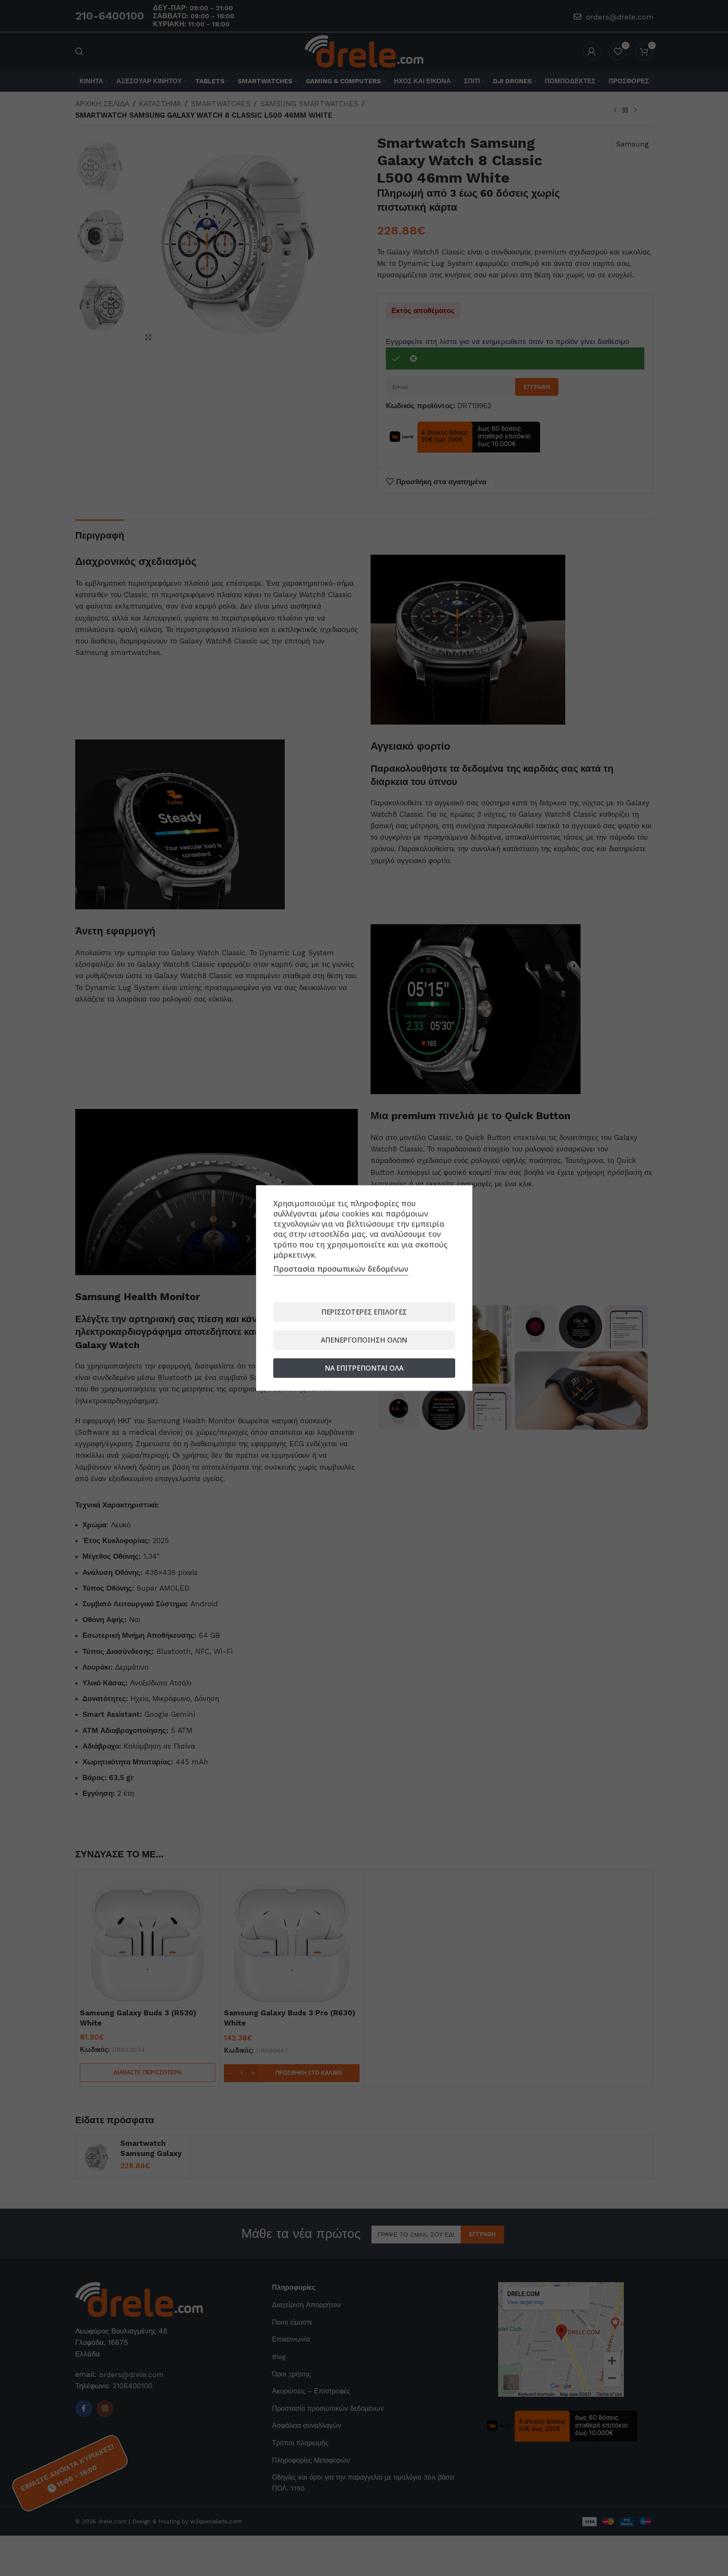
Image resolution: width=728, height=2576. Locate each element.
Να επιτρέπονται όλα (364, 1368)
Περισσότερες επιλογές (364, 1312)
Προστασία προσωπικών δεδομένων (341, 1269)
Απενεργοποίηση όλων (364, 1340)
